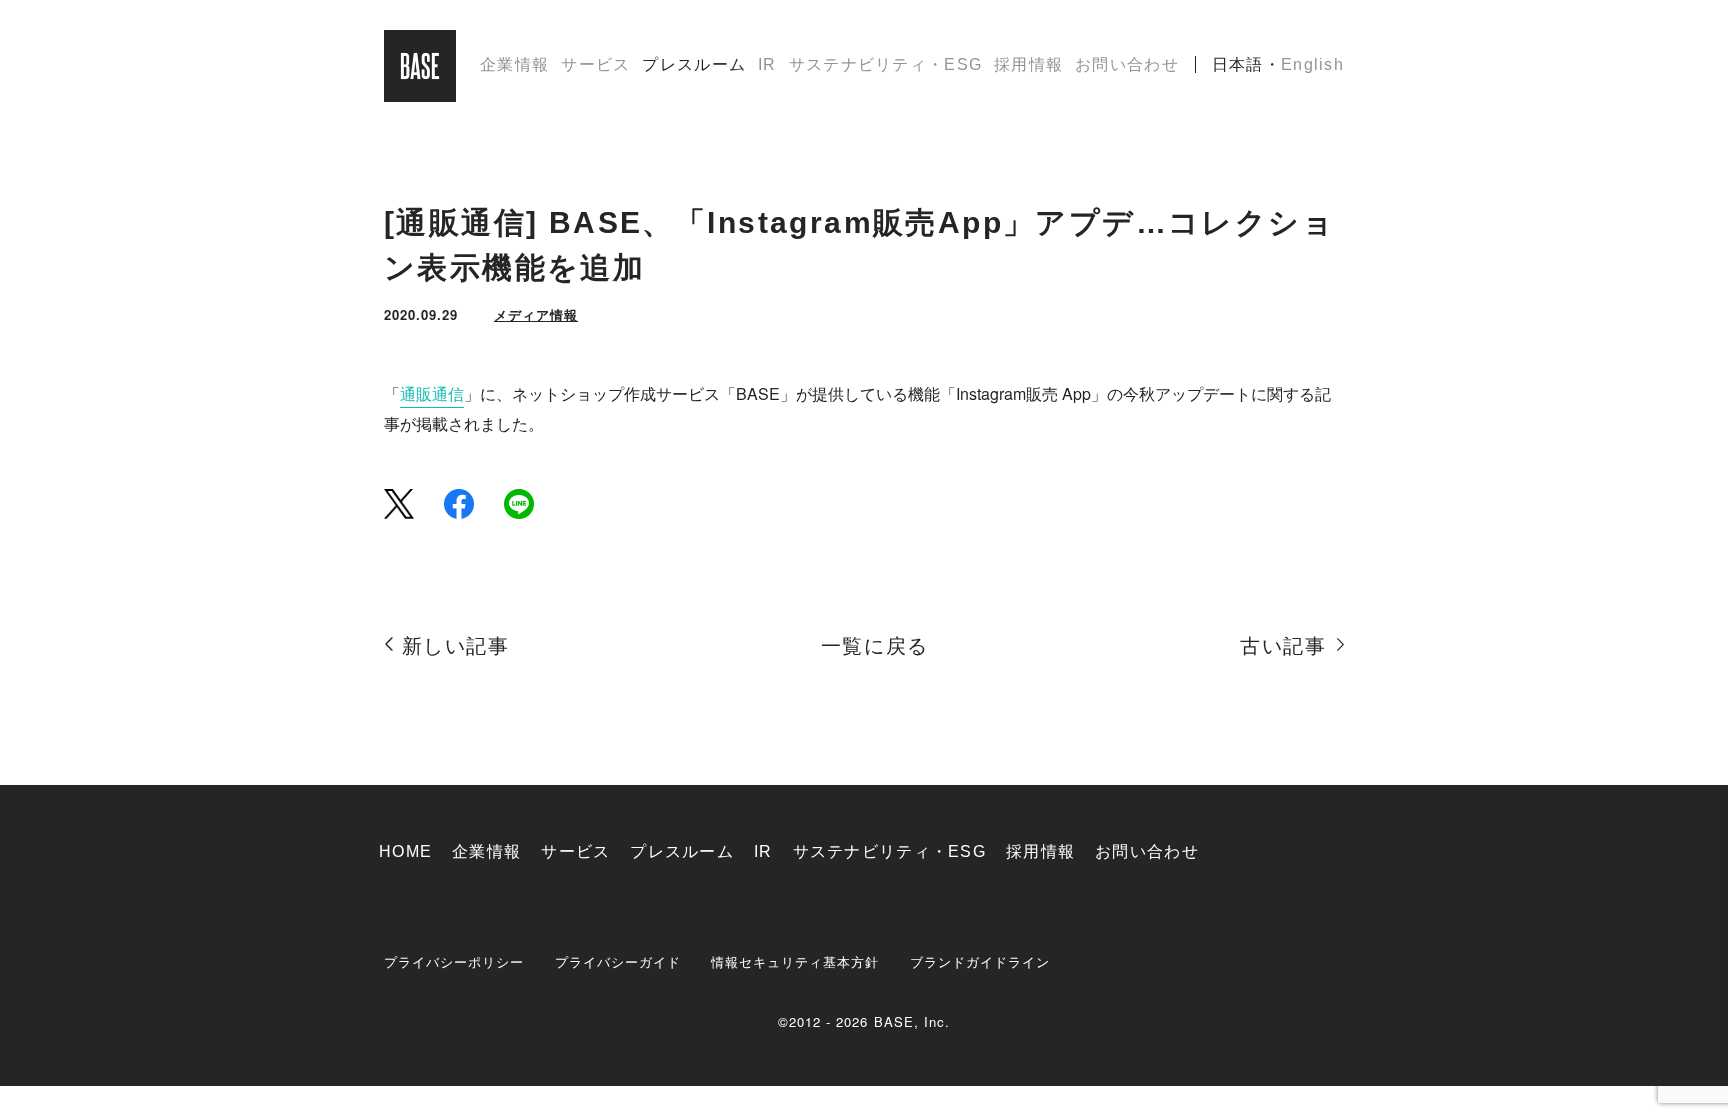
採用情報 (1028, 64)
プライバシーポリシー (454, 961)
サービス (595, 64)
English (1312, 64)
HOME (405, 851)
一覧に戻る (875, 646)
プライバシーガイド (618, 961)
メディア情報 (536, 314)
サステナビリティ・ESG (885, 64)
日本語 (1238, 64)
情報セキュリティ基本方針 (795, 961)
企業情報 (514, 64)
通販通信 (432, 393)
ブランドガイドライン (980, 961)
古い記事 (1283, 646)
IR (767, 64)
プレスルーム (694, 64)
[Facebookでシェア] (459, 503)
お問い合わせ (1127, 64)
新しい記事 (456, 646)
